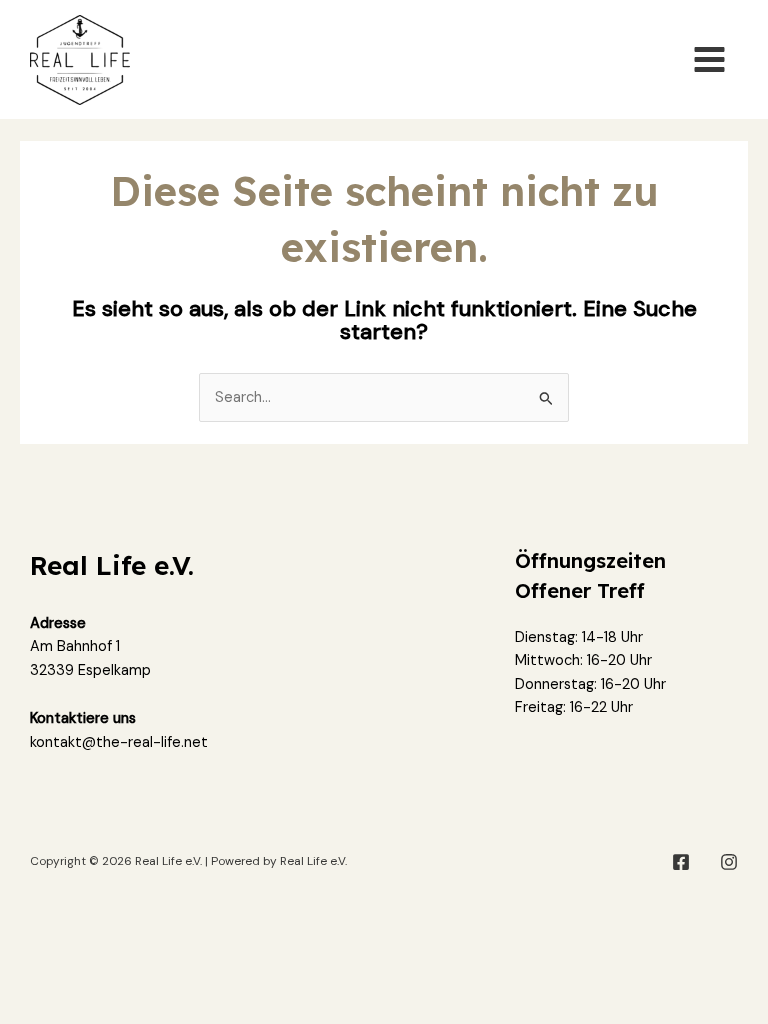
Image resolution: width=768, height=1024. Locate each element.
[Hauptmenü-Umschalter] (709, 59)
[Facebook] (681, 862)
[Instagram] (729, 862)
